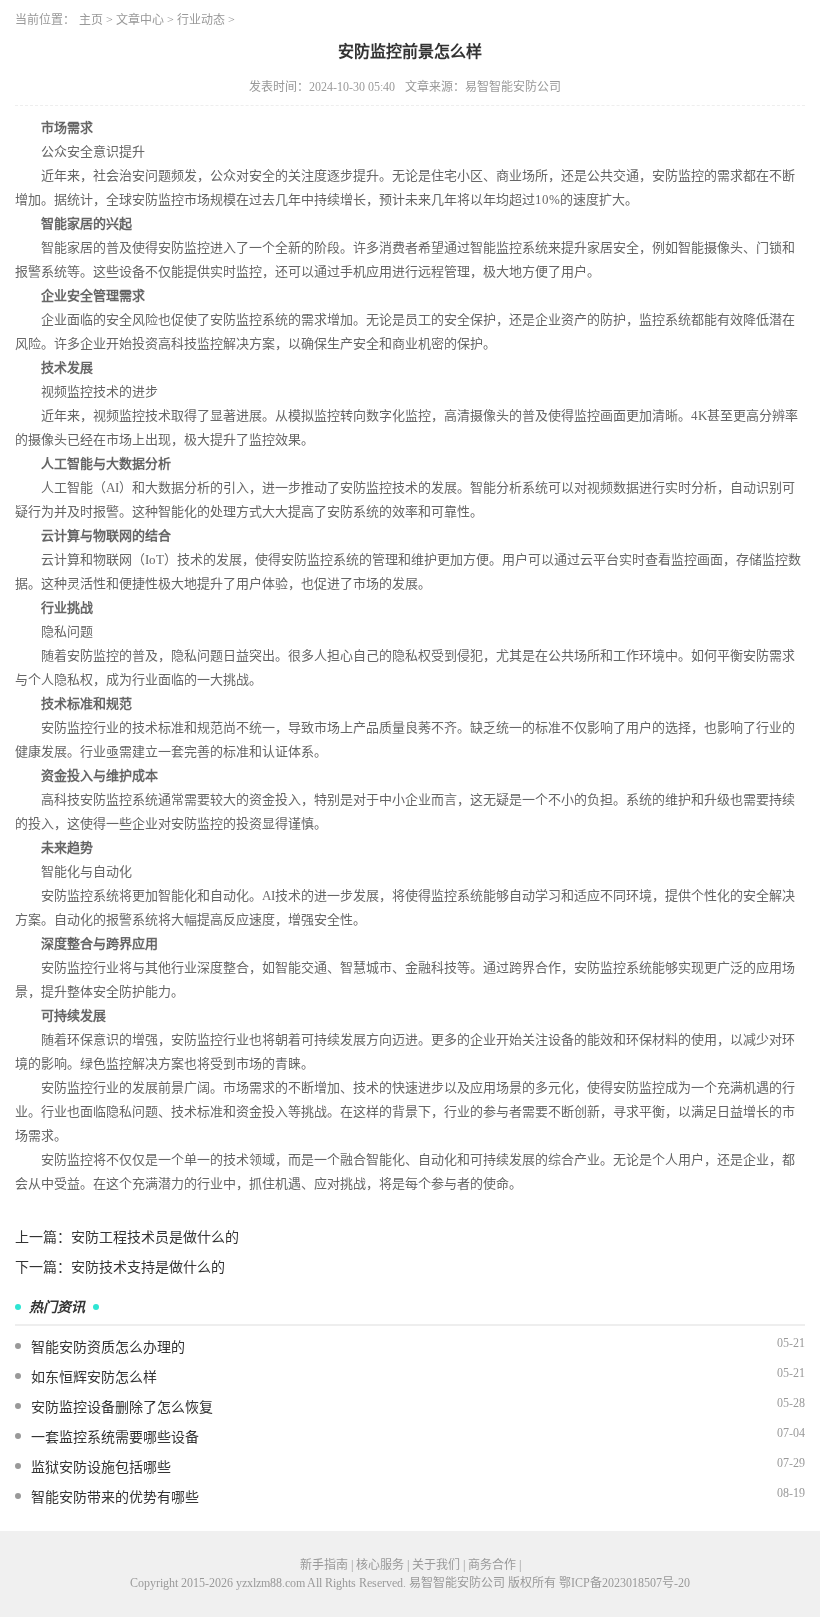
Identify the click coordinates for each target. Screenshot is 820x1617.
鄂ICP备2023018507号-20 (624, 1583)
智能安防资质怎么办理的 (108, 1347)
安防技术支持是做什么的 (148, 1267)
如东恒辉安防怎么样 (94, 1377)
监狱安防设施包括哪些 (101, 1467)
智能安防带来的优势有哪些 (115, 1497)
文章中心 (140, 20)
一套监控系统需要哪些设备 (115, 1437)
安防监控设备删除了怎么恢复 (122, 1407)
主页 (91, 20)
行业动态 (201, 20)
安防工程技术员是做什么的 (155, 1237)
